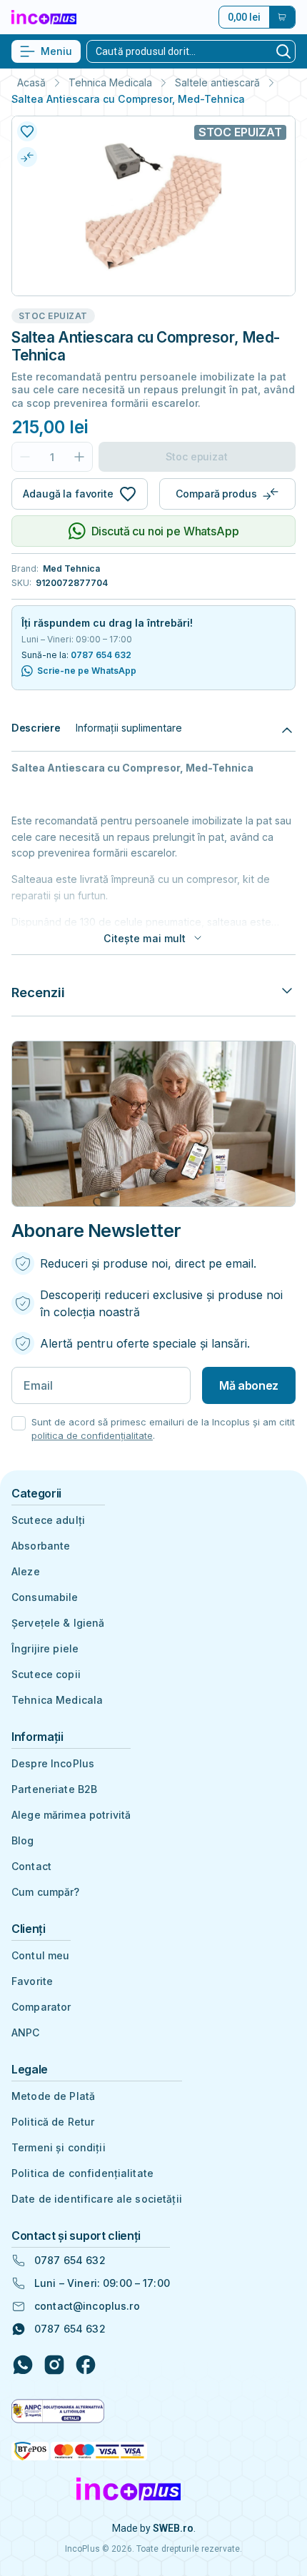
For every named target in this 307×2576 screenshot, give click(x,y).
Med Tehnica (71, 569)
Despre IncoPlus (53, 1763)
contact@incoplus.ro (87, 2306)
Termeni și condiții (59, 2147)
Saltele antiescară (217, 83)
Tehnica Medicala (110, 83)
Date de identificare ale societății (97, 2199)
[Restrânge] (287, 728)
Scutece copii (46, 1674)
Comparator (41, 2007)
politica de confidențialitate (92, 1435)
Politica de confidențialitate (82, 2173)
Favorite (32, 1981)
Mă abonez (249, 1385)
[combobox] (180, 51)
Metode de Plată (53, 2096)
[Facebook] (86, 2365)
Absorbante (41, 1546)
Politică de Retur (53, 2122)
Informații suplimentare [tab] (129, 728)
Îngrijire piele (45, 1648)
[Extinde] (287, 992)
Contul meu (40, 1955)
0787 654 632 (101, 655)
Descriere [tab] (36, 728)
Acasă (31, 83)
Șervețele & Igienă (58, 1623)
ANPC (26, 2032)
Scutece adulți (48, 1520)
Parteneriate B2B (54, 1789)
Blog (23, 1840)
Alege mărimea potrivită (71, 1815)
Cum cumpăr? (46, 1892)
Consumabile (45, 1597)
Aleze (26, 1571)
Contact (31, 1866)
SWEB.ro (173, 2528)
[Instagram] (54, 2365)
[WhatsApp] (23, 2365)
